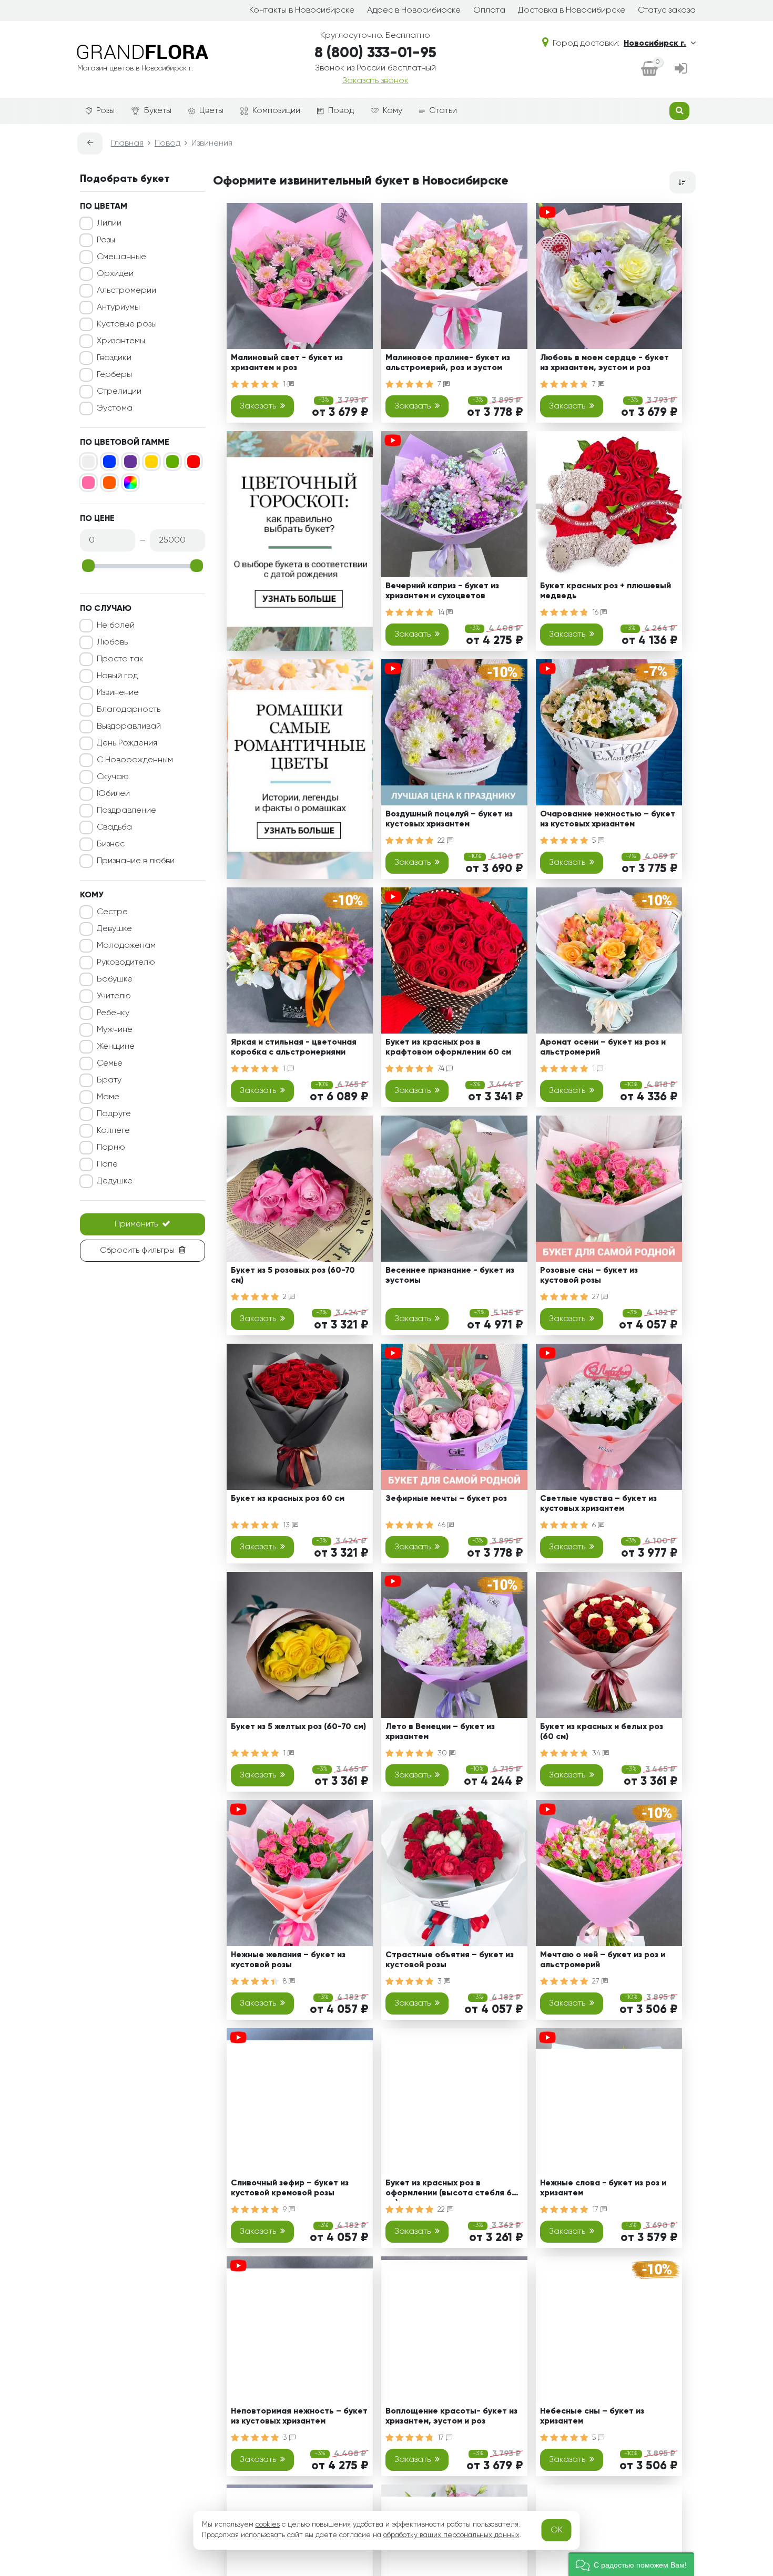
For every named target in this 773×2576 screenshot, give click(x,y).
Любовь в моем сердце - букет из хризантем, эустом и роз (604, 363)
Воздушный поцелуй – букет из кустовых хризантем (449, 819)
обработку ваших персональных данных (451, 2535)
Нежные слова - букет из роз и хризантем (603, 2188)
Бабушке (115, 979)
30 (443, 1753)
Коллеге (113, 1131)
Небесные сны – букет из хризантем (592, 2416)
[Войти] (681, 69)
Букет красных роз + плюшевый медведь (606, 591)
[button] (631, 2564)
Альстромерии (126, 291)
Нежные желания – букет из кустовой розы (288, 1960)
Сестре (112, 912)
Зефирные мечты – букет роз (446, 1499)
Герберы (114, 375)
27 (597, 1297)
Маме (108, 1097)
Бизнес (111, 844)
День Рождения (127, 743)
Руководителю (126, 963)
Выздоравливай (129, 727)
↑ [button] (714, 2304)
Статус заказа (667, 11)
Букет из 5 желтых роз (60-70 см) (298, 1727)
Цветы (211, 111)
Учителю (114, 996)
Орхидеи (115, 274)
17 (596, 2210)
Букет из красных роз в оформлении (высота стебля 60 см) (451, 2190)
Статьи (443, 111)
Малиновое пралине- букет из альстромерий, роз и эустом (448, 363)
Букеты (158, 111)
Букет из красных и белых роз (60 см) (602, 1732)
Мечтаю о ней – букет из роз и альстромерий (603, 1960)
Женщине (116, 1047)
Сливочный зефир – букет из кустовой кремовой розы (290, 2188)
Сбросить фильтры (137, 1251)
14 (442, 612)
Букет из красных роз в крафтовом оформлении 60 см (448, 1047)
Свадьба (114, 827)
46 (443, 1525)
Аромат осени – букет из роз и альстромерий (603, 1047)
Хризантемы (121, 341)
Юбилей (113, 794)
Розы (105, 111)
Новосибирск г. (655, 44)
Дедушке (115, 1181)
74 (442, 1069)
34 (597, 1753)
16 (596, 612)
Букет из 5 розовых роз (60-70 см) (293, 1276)
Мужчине (115, 1030)
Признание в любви (136, 861)
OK (557, 2530)
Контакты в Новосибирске (302, 11)
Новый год (117, 676)
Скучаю (113, 777)
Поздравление (126, 811)
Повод (341, 111)
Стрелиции (119, 392)
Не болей (116, 626)
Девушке (114, 929)
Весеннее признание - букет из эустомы (450, 1276)
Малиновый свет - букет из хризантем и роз (287, 363)
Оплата (489, 11)
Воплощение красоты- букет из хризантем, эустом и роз (451, 2416)
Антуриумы (118, 308)
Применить (136, 1224)
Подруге (114, 1114)
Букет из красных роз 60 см (288, 1499)
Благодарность (129, 710)
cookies (268, 2524)
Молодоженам (126, 946)
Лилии (109, 223)
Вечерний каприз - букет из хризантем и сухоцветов (442, 591)
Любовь (112, 642)
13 (287, 1525)
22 (442, 841)
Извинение (118, 693)
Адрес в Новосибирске (414, 11)
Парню (111, 1148)
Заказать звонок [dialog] (375, 81)
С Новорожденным (135, 760)
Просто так (120, 659)
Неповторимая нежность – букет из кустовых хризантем (299, 2416)
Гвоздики (114, 358)
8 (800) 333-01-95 (375, 53)
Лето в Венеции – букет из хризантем (440, 1732)
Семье (110, 1064)
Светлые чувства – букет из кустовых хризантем (598, 1504)
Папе (107, 1164)
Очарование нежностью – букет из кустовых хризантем (608, 819)
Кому (393, 111)
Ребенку (113, 1013)
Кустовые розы (127, 324)
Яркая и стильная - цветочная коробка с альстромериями (294, 1047)
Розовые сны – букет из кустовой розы (589, 1276)
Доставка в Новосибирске (572, 11)
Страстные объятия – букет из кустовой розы (450, 1960)
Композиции (276, 111)
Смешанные (121, 257)
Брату (109, 1080)
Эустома (115, 408)
